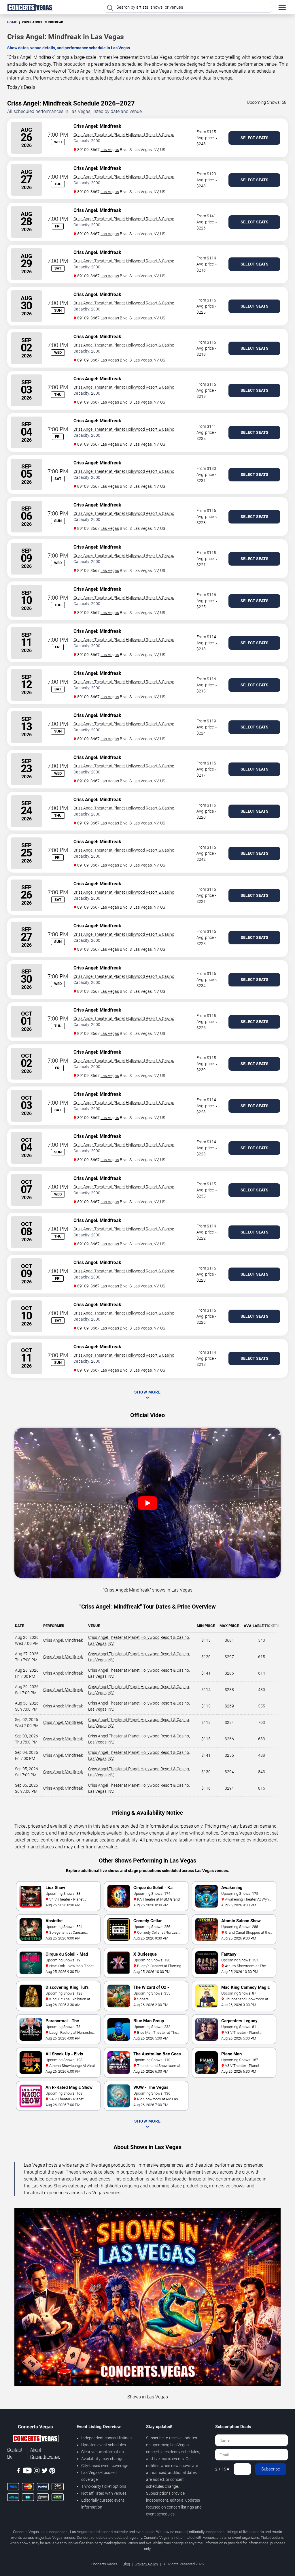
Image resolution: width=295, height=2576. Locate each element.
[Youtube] (27, 2472)
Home (12, 22)
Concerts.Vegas (236, 1833)
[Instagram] (37, 2472)
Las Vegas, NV (101, 1643)
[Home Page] (30, 7)
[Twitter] (45, 2472)
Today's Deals (21, 87)
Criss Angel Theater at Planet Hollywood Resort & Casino (124, 135)
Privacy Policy (147, 2564)
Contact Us (15, 2453)
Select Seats (255, 138)
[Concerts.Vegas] (35, 2439)
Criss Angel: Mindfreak (63, 1640)
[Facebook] (18, 2472)
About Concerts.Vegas (45, 2453)
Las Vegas (110, 150)
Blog (126, 2564)
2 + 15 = (222, 2469)
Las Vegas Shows (49, 2186)
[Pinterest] (52, 2472)
